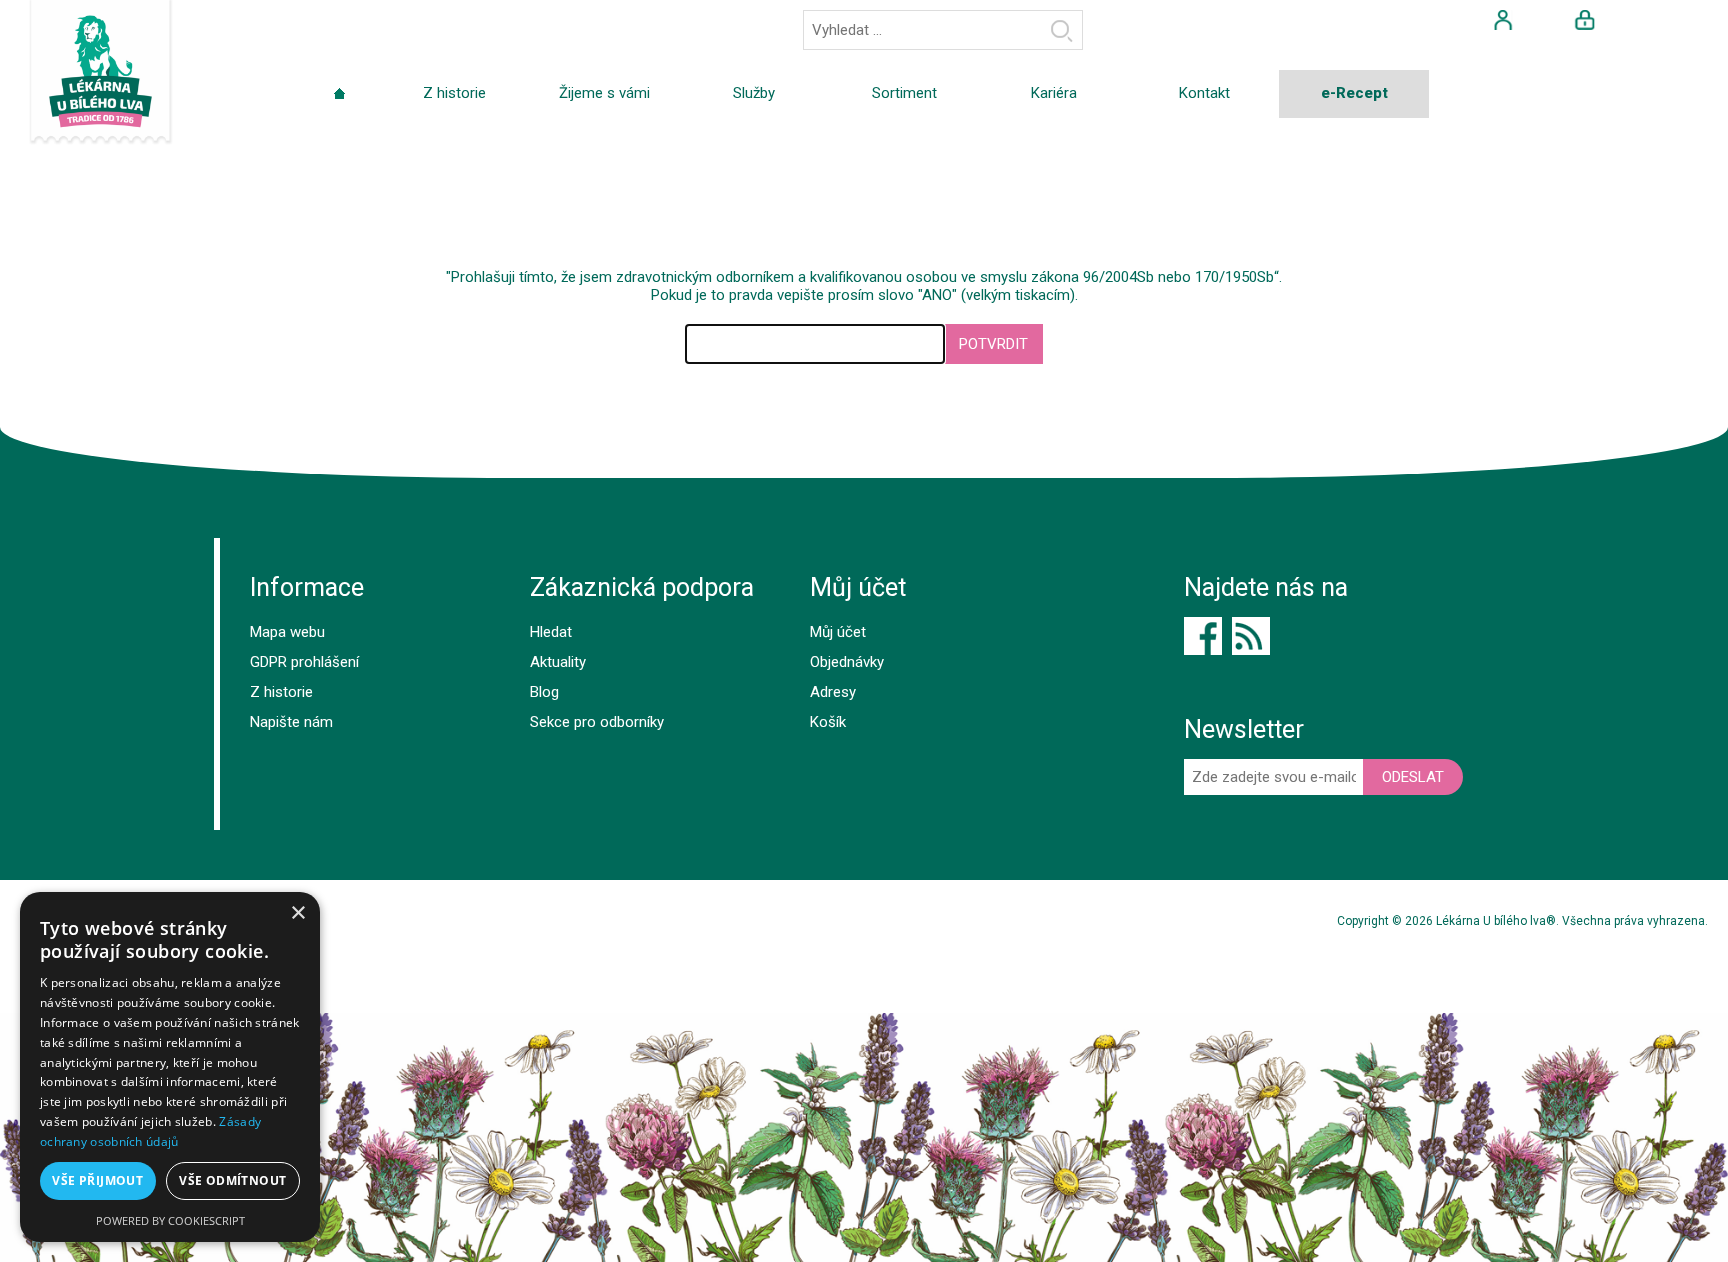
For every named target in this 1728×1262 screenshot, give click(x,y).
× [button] (297, 913)
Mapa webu (287, 632)
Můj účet (838, 632)
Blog (544, 692)
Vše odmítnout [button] (232, 1180)
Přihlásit (1585, 20)
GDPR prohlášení (304, 662)
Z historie (281, 692)
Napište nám (291, 722)
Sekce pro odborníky (597, 722)
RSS (1251, 636)
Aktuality (558, 662)
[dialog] (170, 1067)
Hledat (1062, 30)
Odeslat (1413, 777)
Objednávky (847, 662)
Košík (828, 722)
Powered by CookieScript (170, 1220)
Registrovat (1503, 20)
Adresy (833, 692)
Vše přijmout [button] (97, 1180)
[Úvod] (339, 94)
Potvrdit (993, 344)
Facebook (1203, 636)
